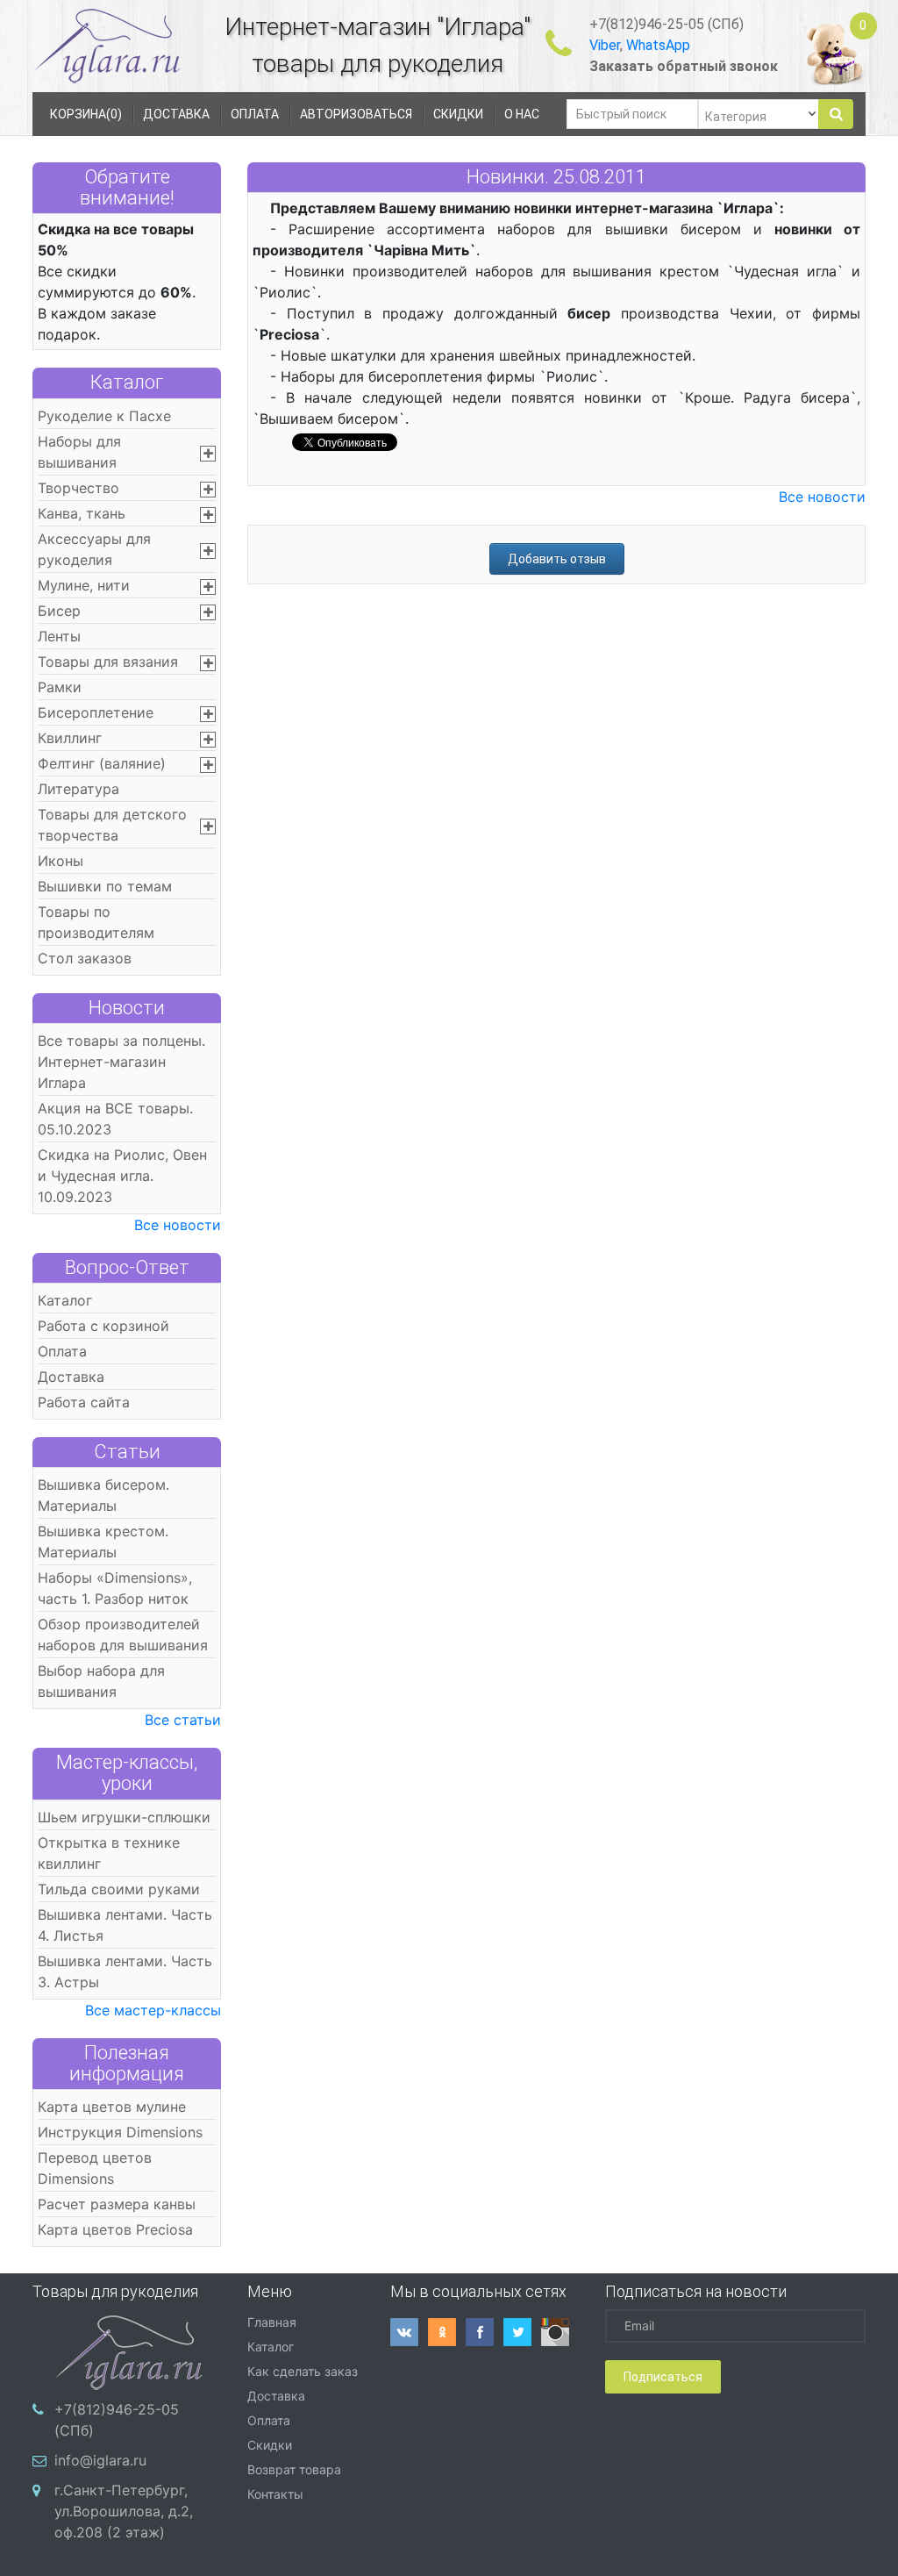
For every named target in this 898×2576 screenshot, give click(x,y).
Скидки (270, 2445)
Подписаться (663, 2377)
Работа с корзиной (103, 1326)
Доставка (71, 1377)
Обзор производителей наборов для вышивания (123, 1635)
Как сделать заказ (303, 2371)
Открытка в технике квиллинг (109, 1853)
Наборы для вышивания (79, 452)
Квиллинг (70, 738)
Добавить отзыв (557, 559)
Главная (272, 2322)
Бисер (59, 611)
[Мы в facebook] (485, 2332)
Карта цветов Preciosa (115, 2229)
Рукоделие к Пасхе (104, 416)
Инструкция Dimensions (120, 2132)
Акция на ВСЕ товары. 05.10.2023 (115, 1119)
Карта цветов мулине (112, 2107)
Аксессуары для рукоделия (94, 549)
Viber (605, 45)
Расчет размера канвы (117, 2204)
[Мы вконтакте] (409, 2332)
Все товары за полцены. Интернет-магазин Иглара (121, 1062)
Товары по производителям (96, 922)
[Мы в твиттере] (522, 2332)
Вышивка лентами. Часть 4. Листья (125, 1925)
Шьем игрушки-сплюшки (124, 1817)
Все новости (178, 1225)
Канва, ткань (82, 513)
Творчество (78, 488)
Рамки (60, 687)
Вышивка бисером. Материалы (103, 1495)
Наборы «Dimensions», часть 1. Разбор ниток (115, 1588)
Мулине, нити (84, 585)
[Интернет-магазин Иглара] (91, 45)
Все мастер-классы (153, 2010)
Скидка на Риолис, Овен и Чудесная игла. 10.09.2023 (122, 1176)
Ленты (59, 636)
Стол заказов (85, 958)
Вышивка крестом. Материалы (103, 1542)
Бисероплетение (96, 712)
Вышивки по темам (105, 886)
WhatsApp (658, 45)
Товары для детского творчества (112, 825)
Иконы (61, 861)
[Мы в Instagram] (560, 2332)
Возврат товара (294, 2469)
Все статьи (183, 1720)
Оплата (62, 1351)
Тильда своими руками (119, 1889)
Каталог (127, 382)
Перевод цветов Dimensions (95, 2168)
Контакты (275, 2494)
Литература (78, 789)
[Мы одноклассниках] (447, 2332)
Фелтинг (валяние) (102, 763)
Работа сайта (84, 1402)
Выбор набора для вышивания (101, 1681)
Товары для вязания (108, 662)
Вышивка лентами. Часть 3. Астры (125, 1971)
